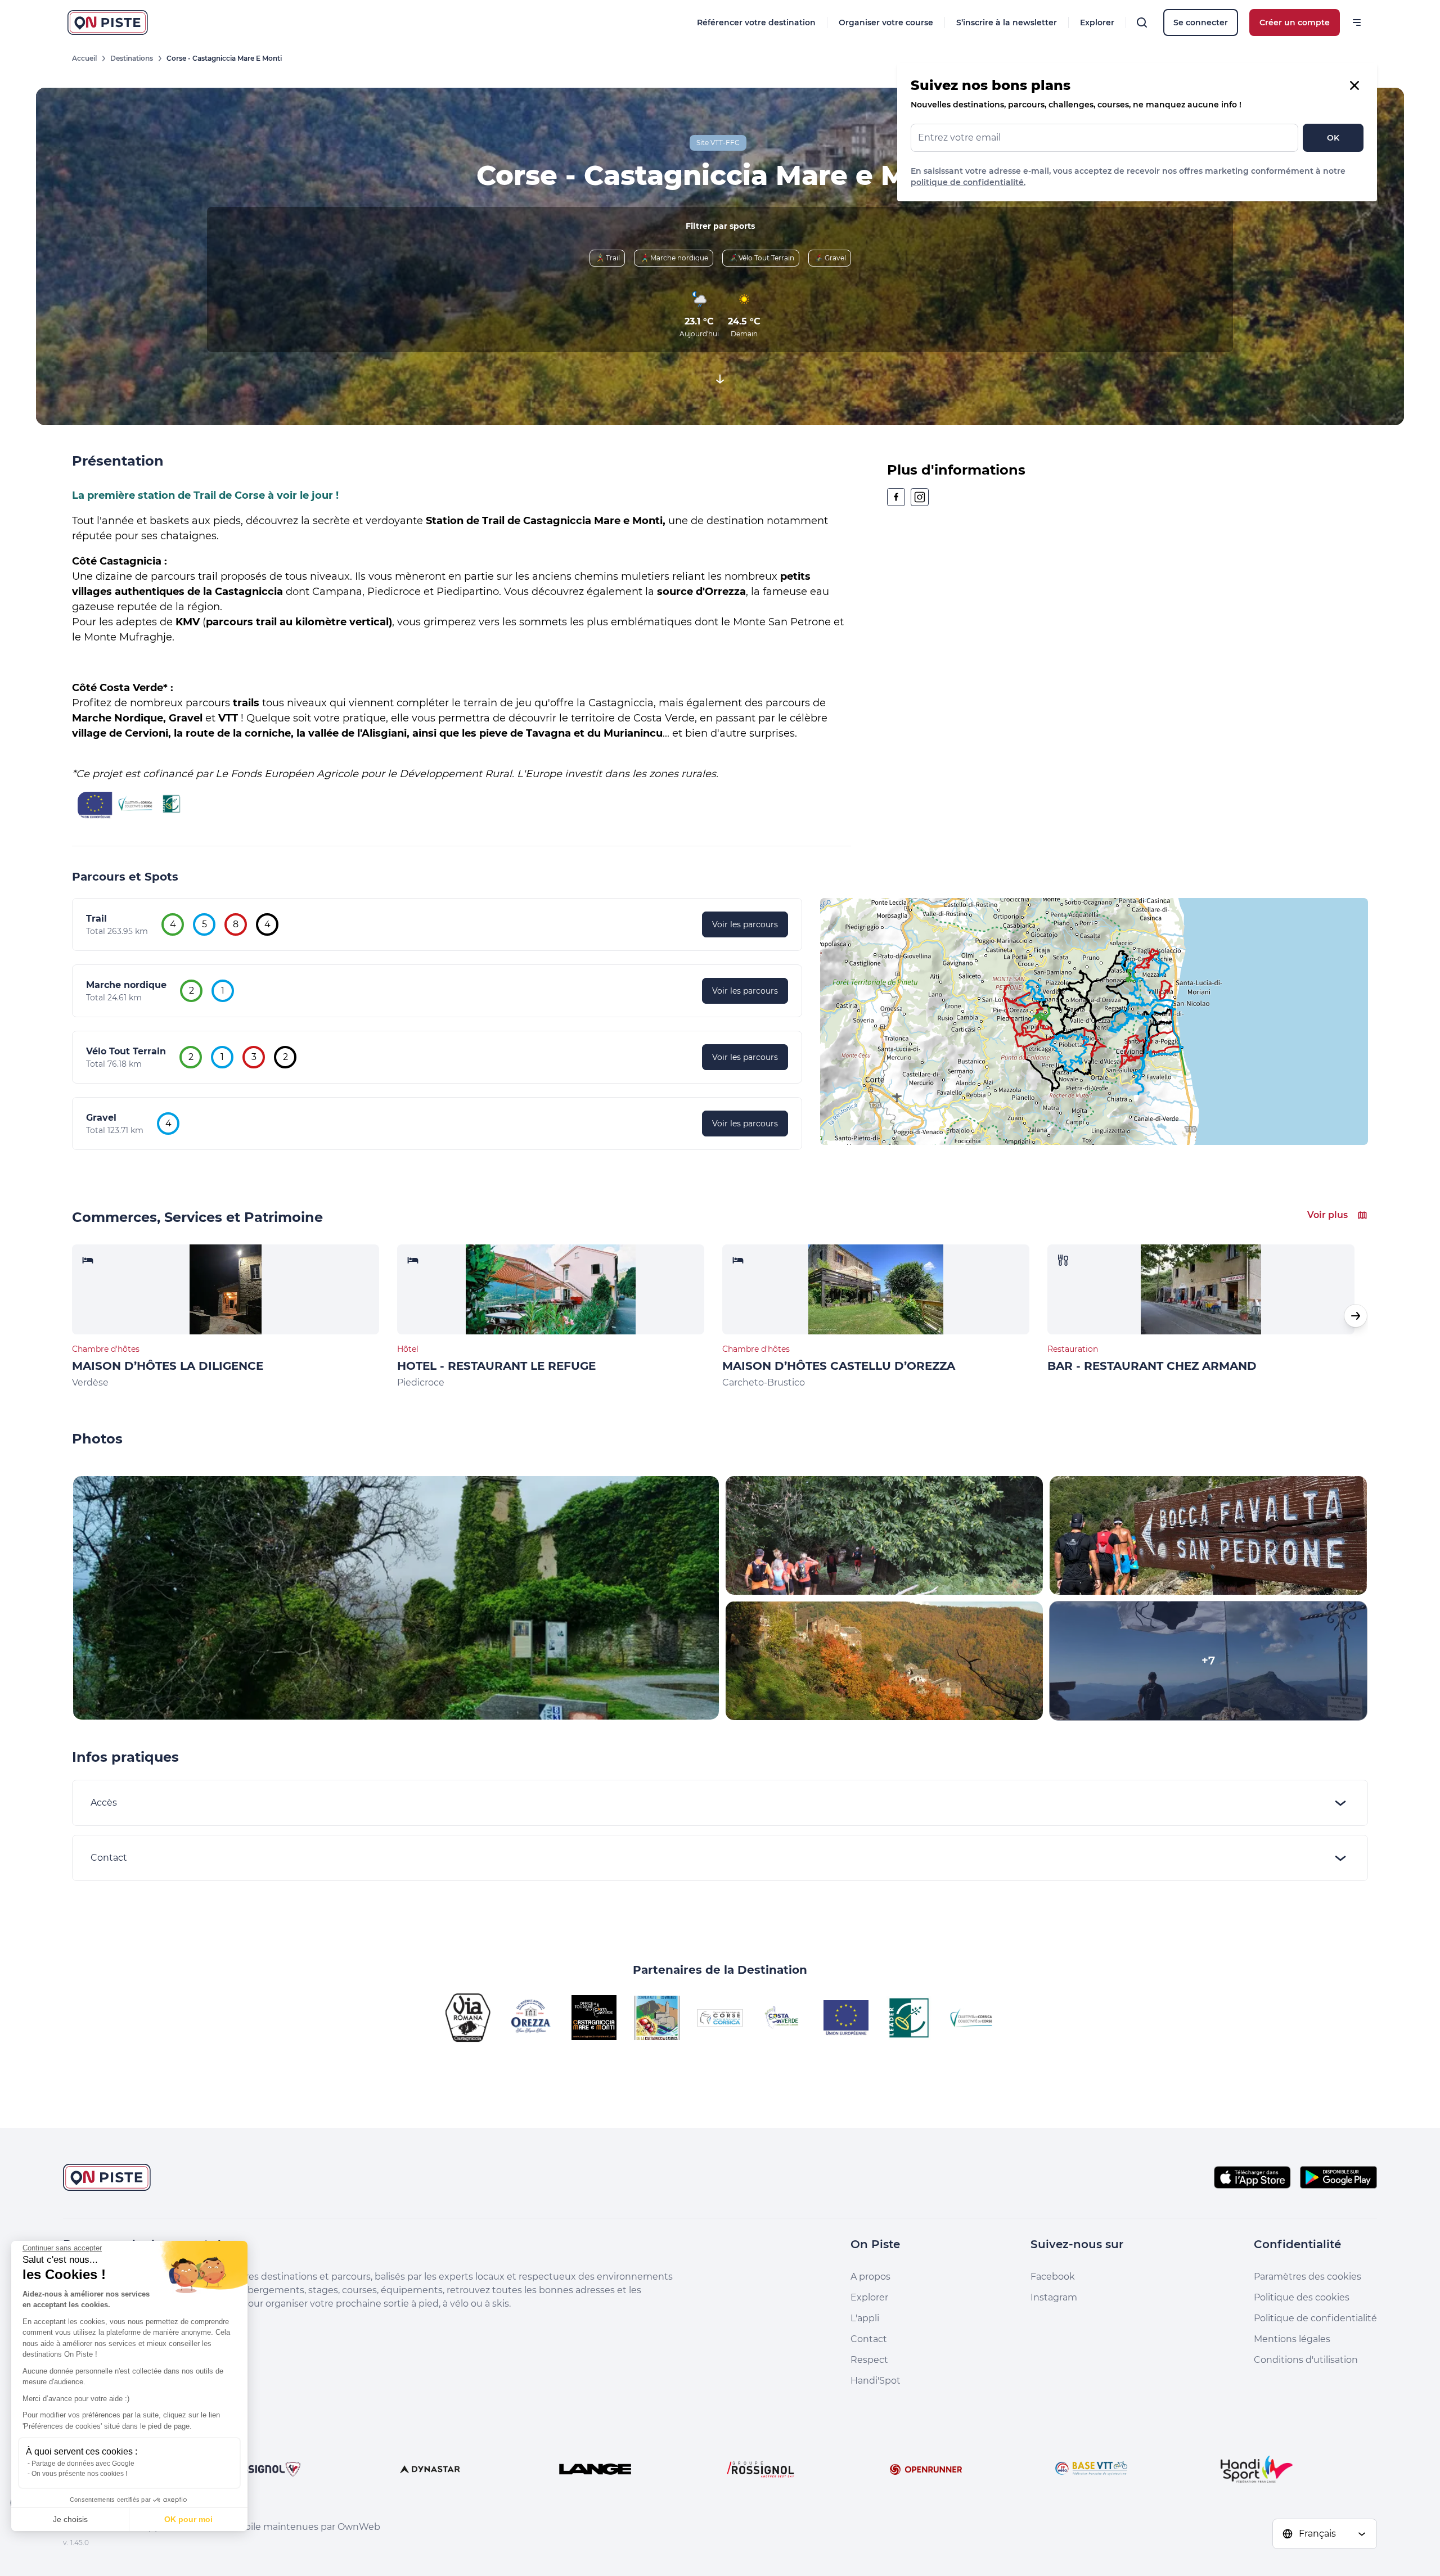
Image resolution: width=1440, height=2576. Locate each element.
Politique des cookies (1302, 2297)
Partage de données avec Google (83, 2464)
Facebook (1053, 2277)
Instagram (1054, 2297)
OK (1333, 138)
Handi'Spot (876, 2381)
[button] (1356, 1316)
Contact (869, 2339)
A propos (870, 2277)
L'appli (865, 2318)
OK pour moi (188, 2519)
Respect (869, 2360)
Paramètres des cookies (1308, 2277)
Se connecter (1201, 22)
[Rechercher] (1142, 22)
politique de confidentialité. (968, 182)
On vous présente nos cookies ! (79, 2474)
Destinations (132, 58)
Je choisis (70, 2519)
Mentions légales (1292, 2339)
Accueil (84, 58)
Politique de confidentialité (1315, 2318)
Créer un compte (1295, 22)
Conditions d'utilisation (1306, 2360)
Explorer (1097, 22)
